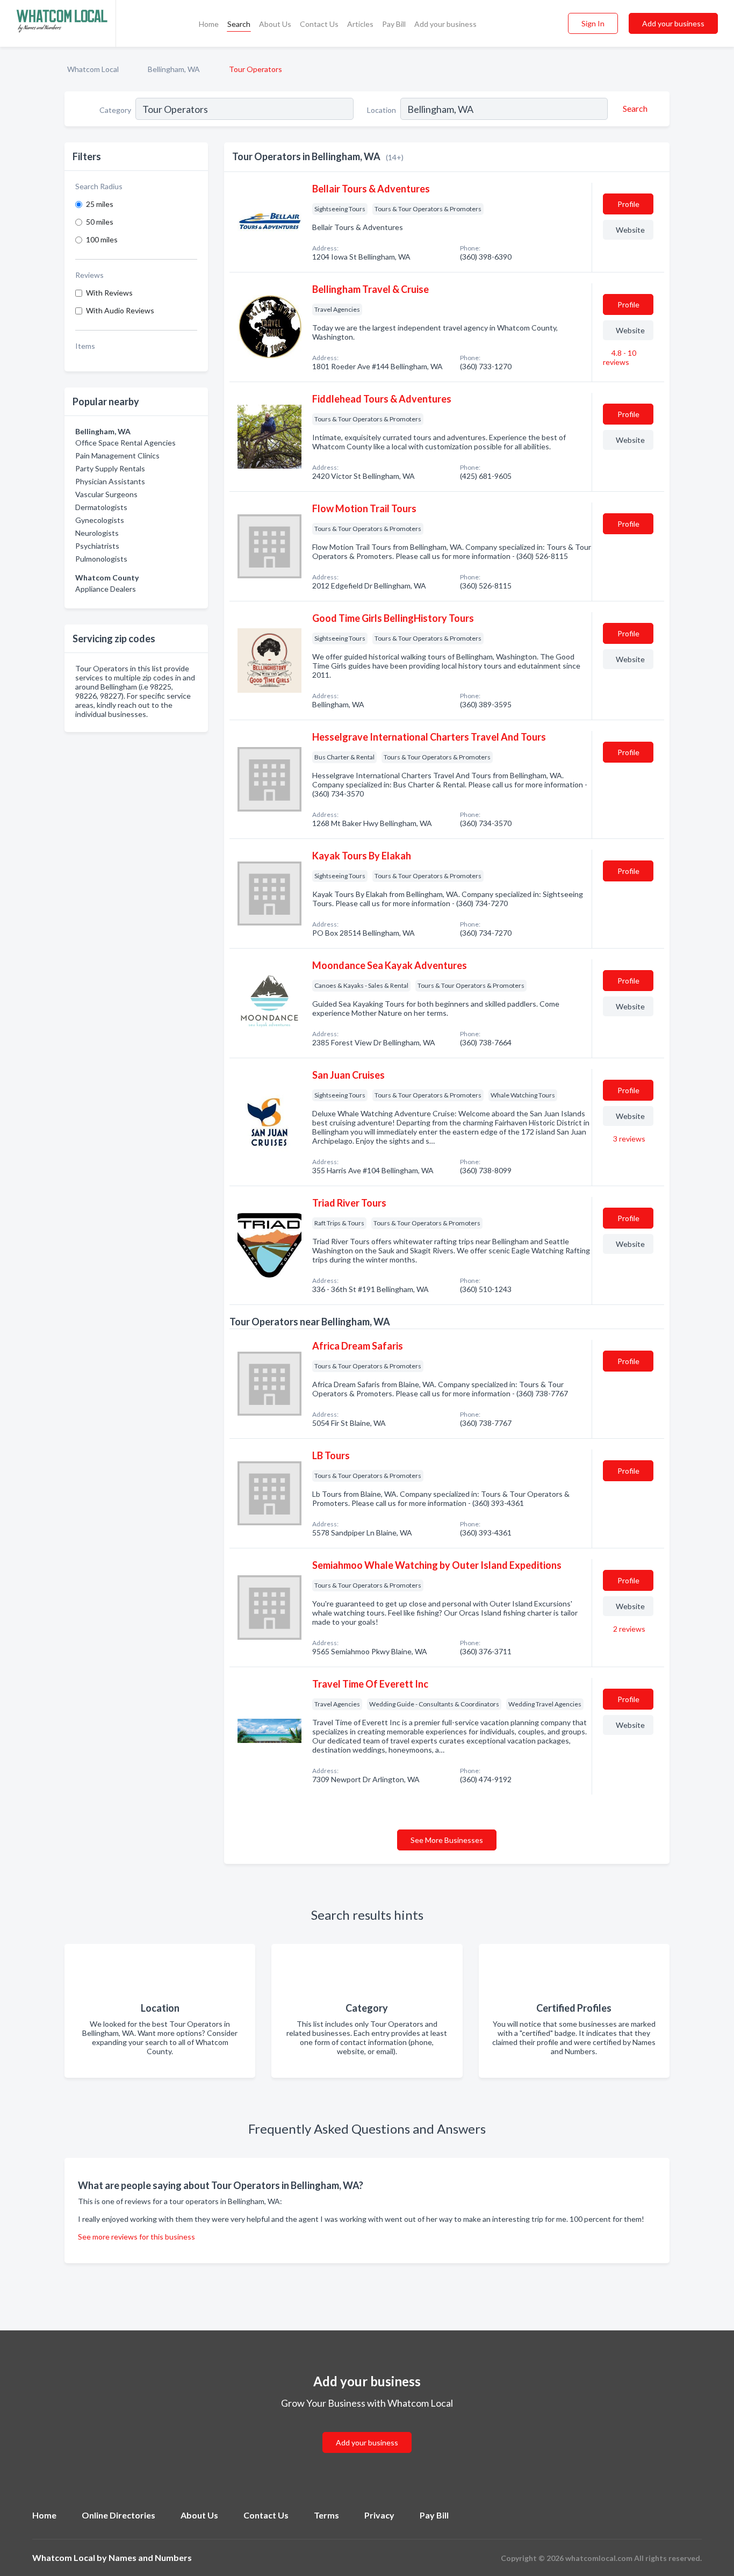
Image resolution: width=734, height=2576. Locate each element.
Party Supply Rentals (110, 468)
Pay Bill (394, 24)
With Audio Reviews (120, 310)
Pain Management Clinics (117, 455)
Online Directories (118, 2515)
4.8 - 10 (620, 357)
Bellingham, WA (174, 69)
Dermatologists (101, 507)
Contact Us (319, 24)
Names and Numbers (150, 2557)
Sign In (593, 23)
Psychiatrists (97, 546)
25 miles (100, 204)
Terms (326, 2515)
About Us (275, 24)
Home (209, 24)
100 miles (102, 239)
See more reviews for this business (136, 2237)
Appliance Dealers (106, 589)
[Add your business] (367, 2430)
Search (239, 24)
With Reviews (109, 293)
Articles (360, 24)
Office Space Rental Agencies (125, 443)
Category (115, 110)
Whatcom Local (93, 69)
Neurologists (97, 533)
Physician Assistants (110, 481)
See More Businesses (447, 1840)
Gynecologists (100, 520)
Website (630, 230)
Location (382, 110)
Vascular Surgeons (106, 494)
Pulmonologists (101, 559)
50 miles (100, 222)
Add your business (445, 24)
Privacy (379, 2515)
